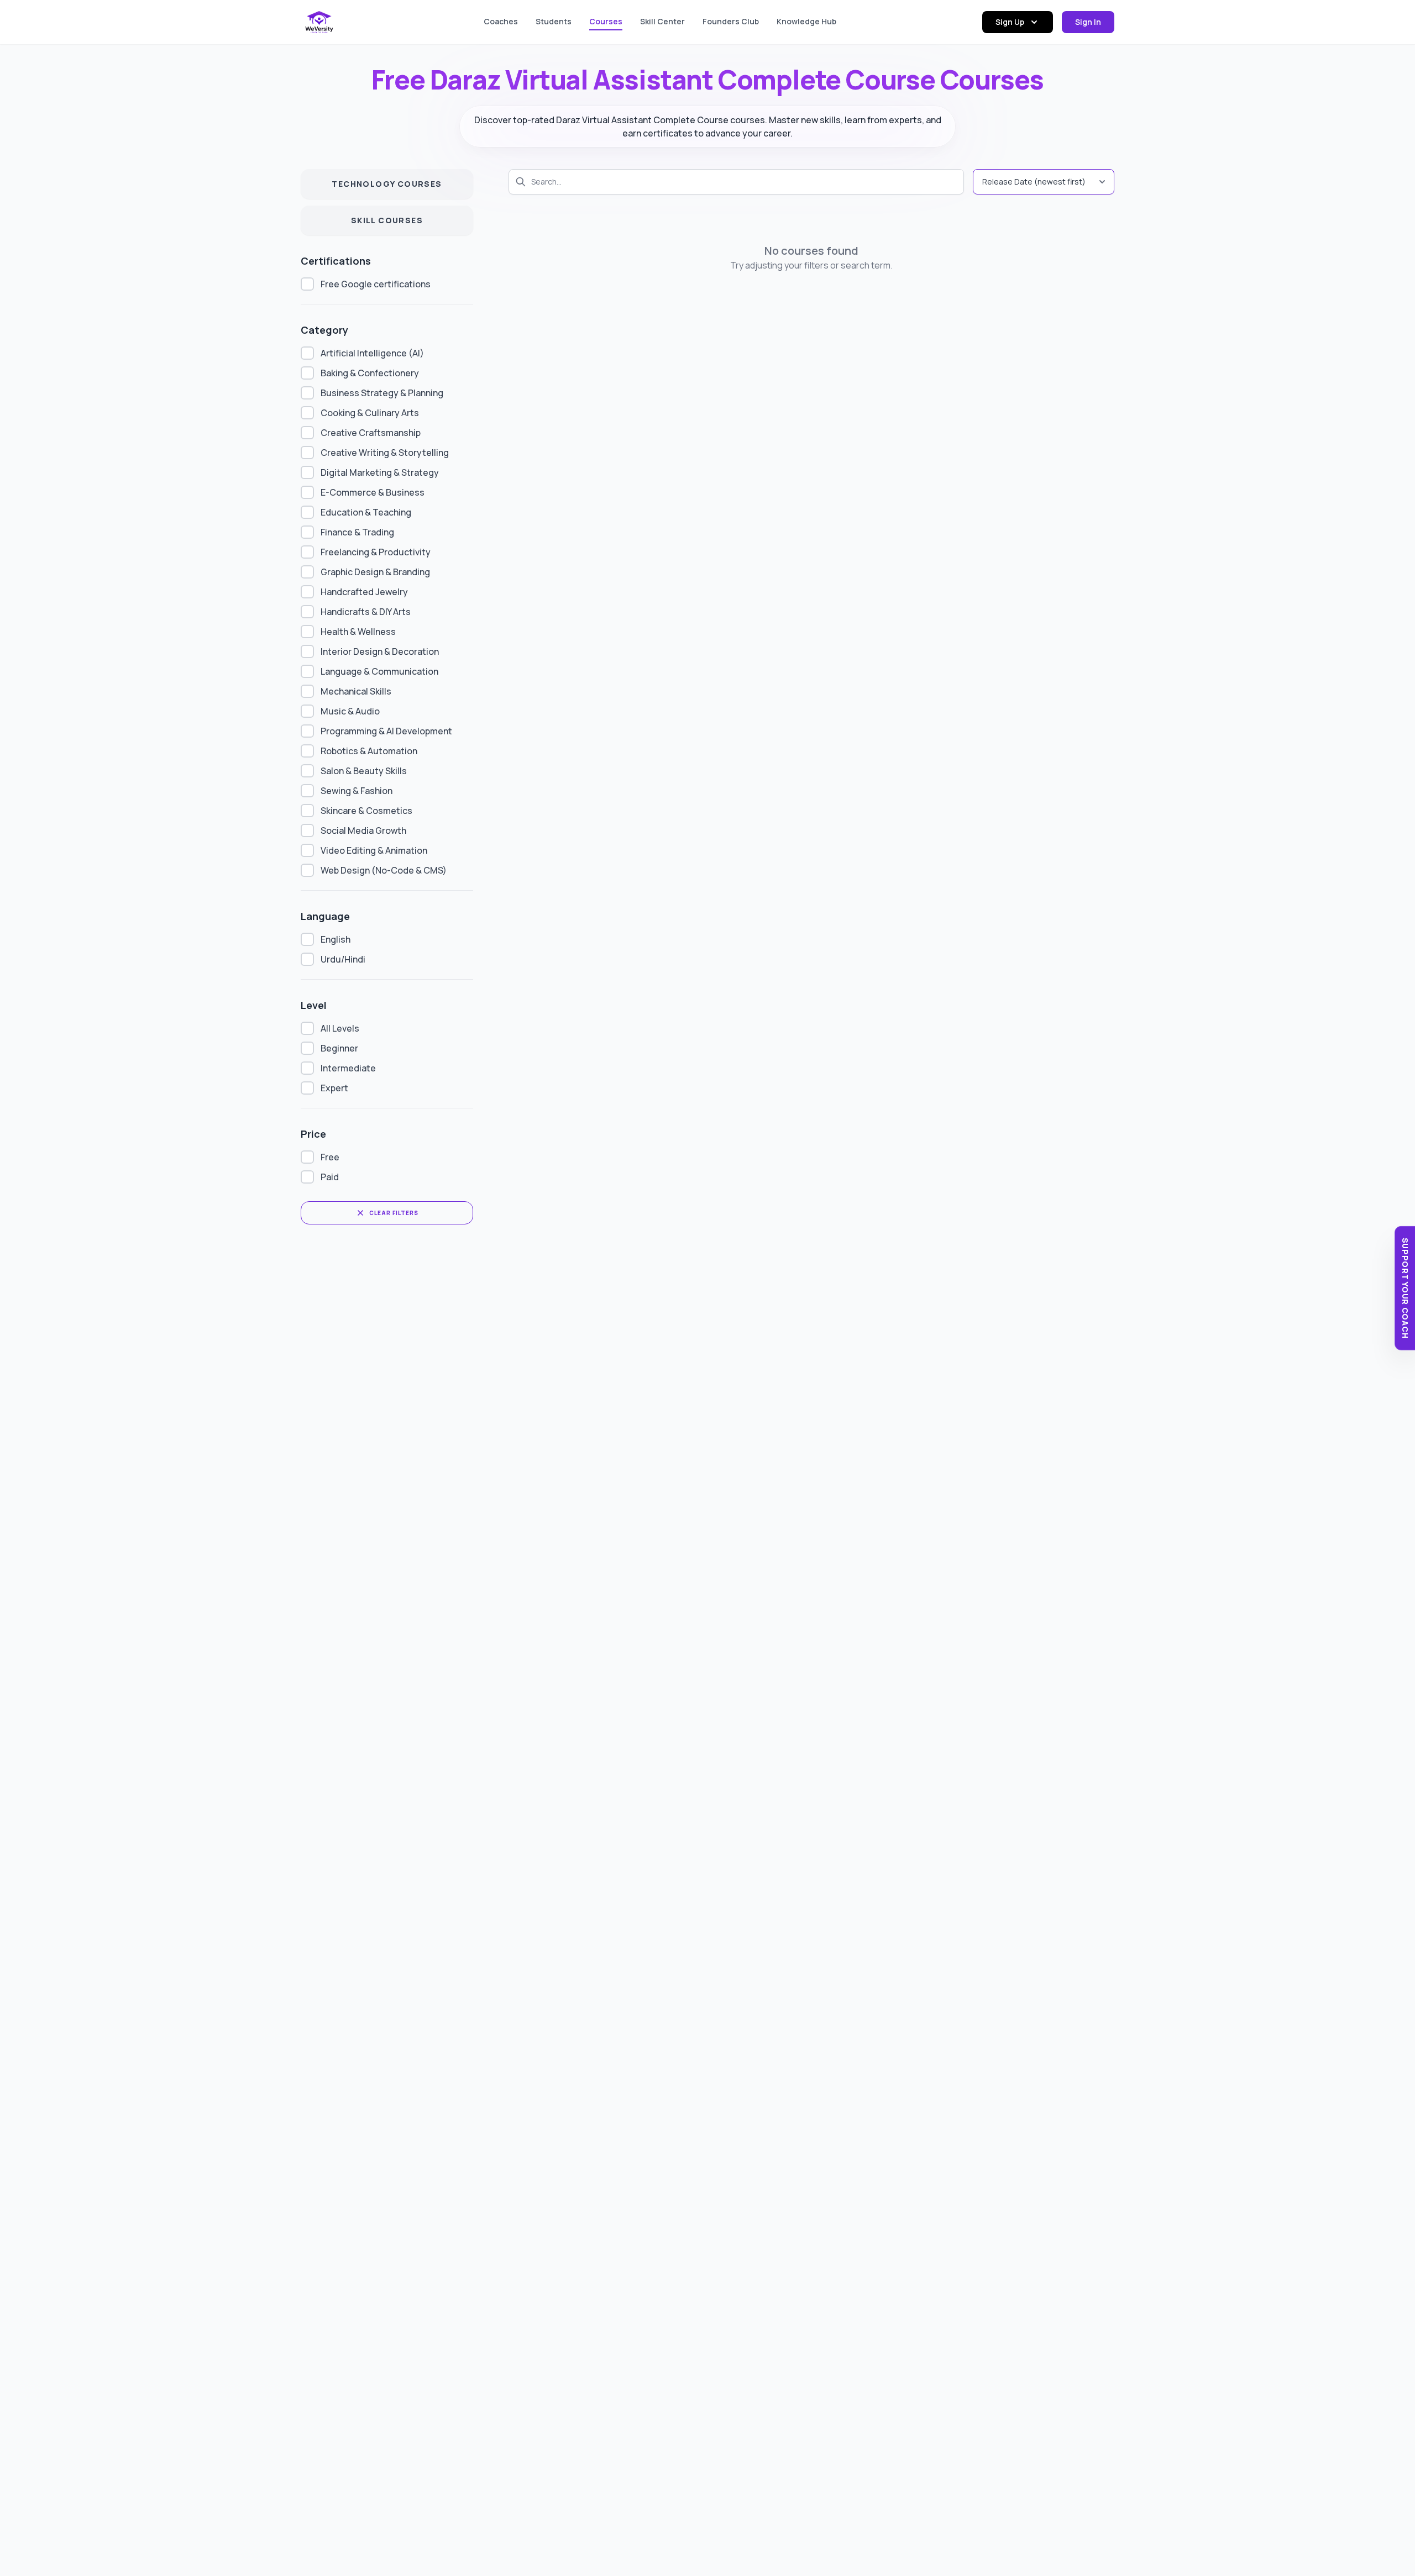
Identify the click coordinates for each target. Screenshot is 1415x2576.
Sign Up (1010, 22)
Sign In (1088, 22)
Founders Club (731, 21)
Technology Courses (387, 184)
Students (554, 21)
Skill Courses (387, 220)
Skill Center (662, 21)
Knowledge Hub (806, 21)
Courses (606, 21)
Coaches (501, 21)
